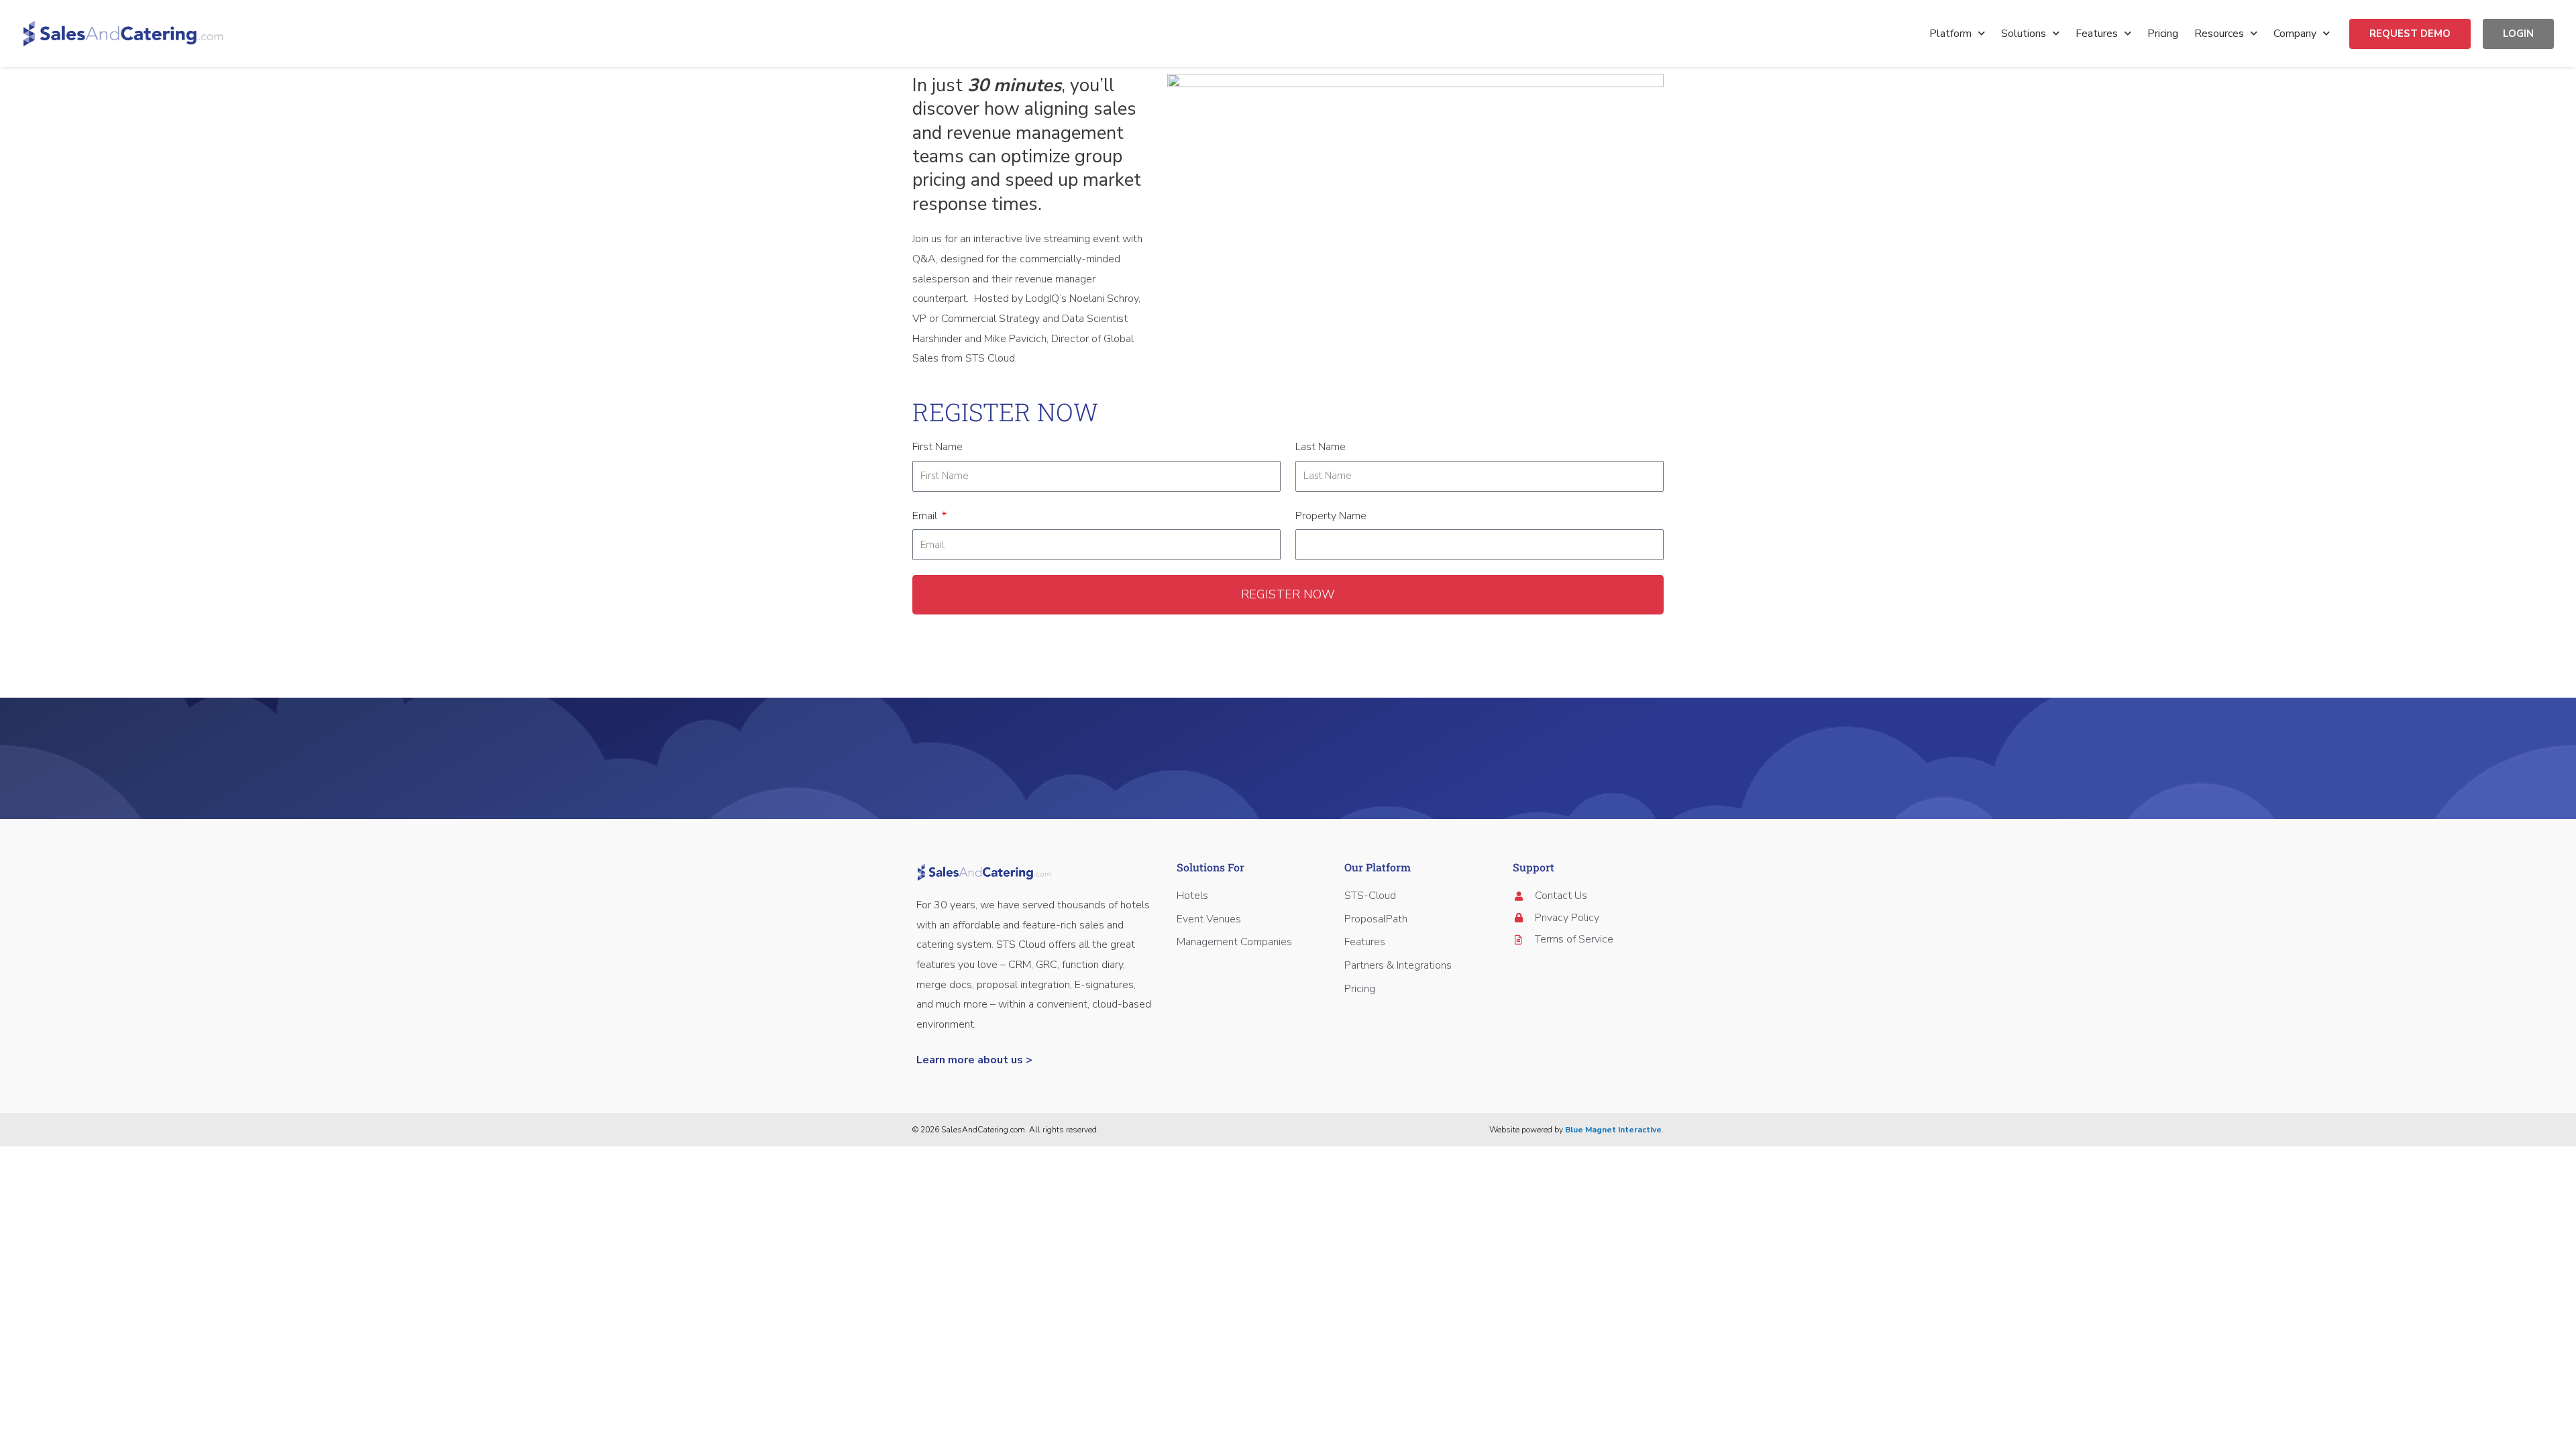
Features (2097, 34)
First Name (937, 447)
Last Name (1321, 447)
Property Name (1331, 516)
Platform (1950, 34)
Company (2295, 34)
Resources (2219, 34)
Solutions (2024, 34)
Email (926, 516)
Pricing (2163, 34)
